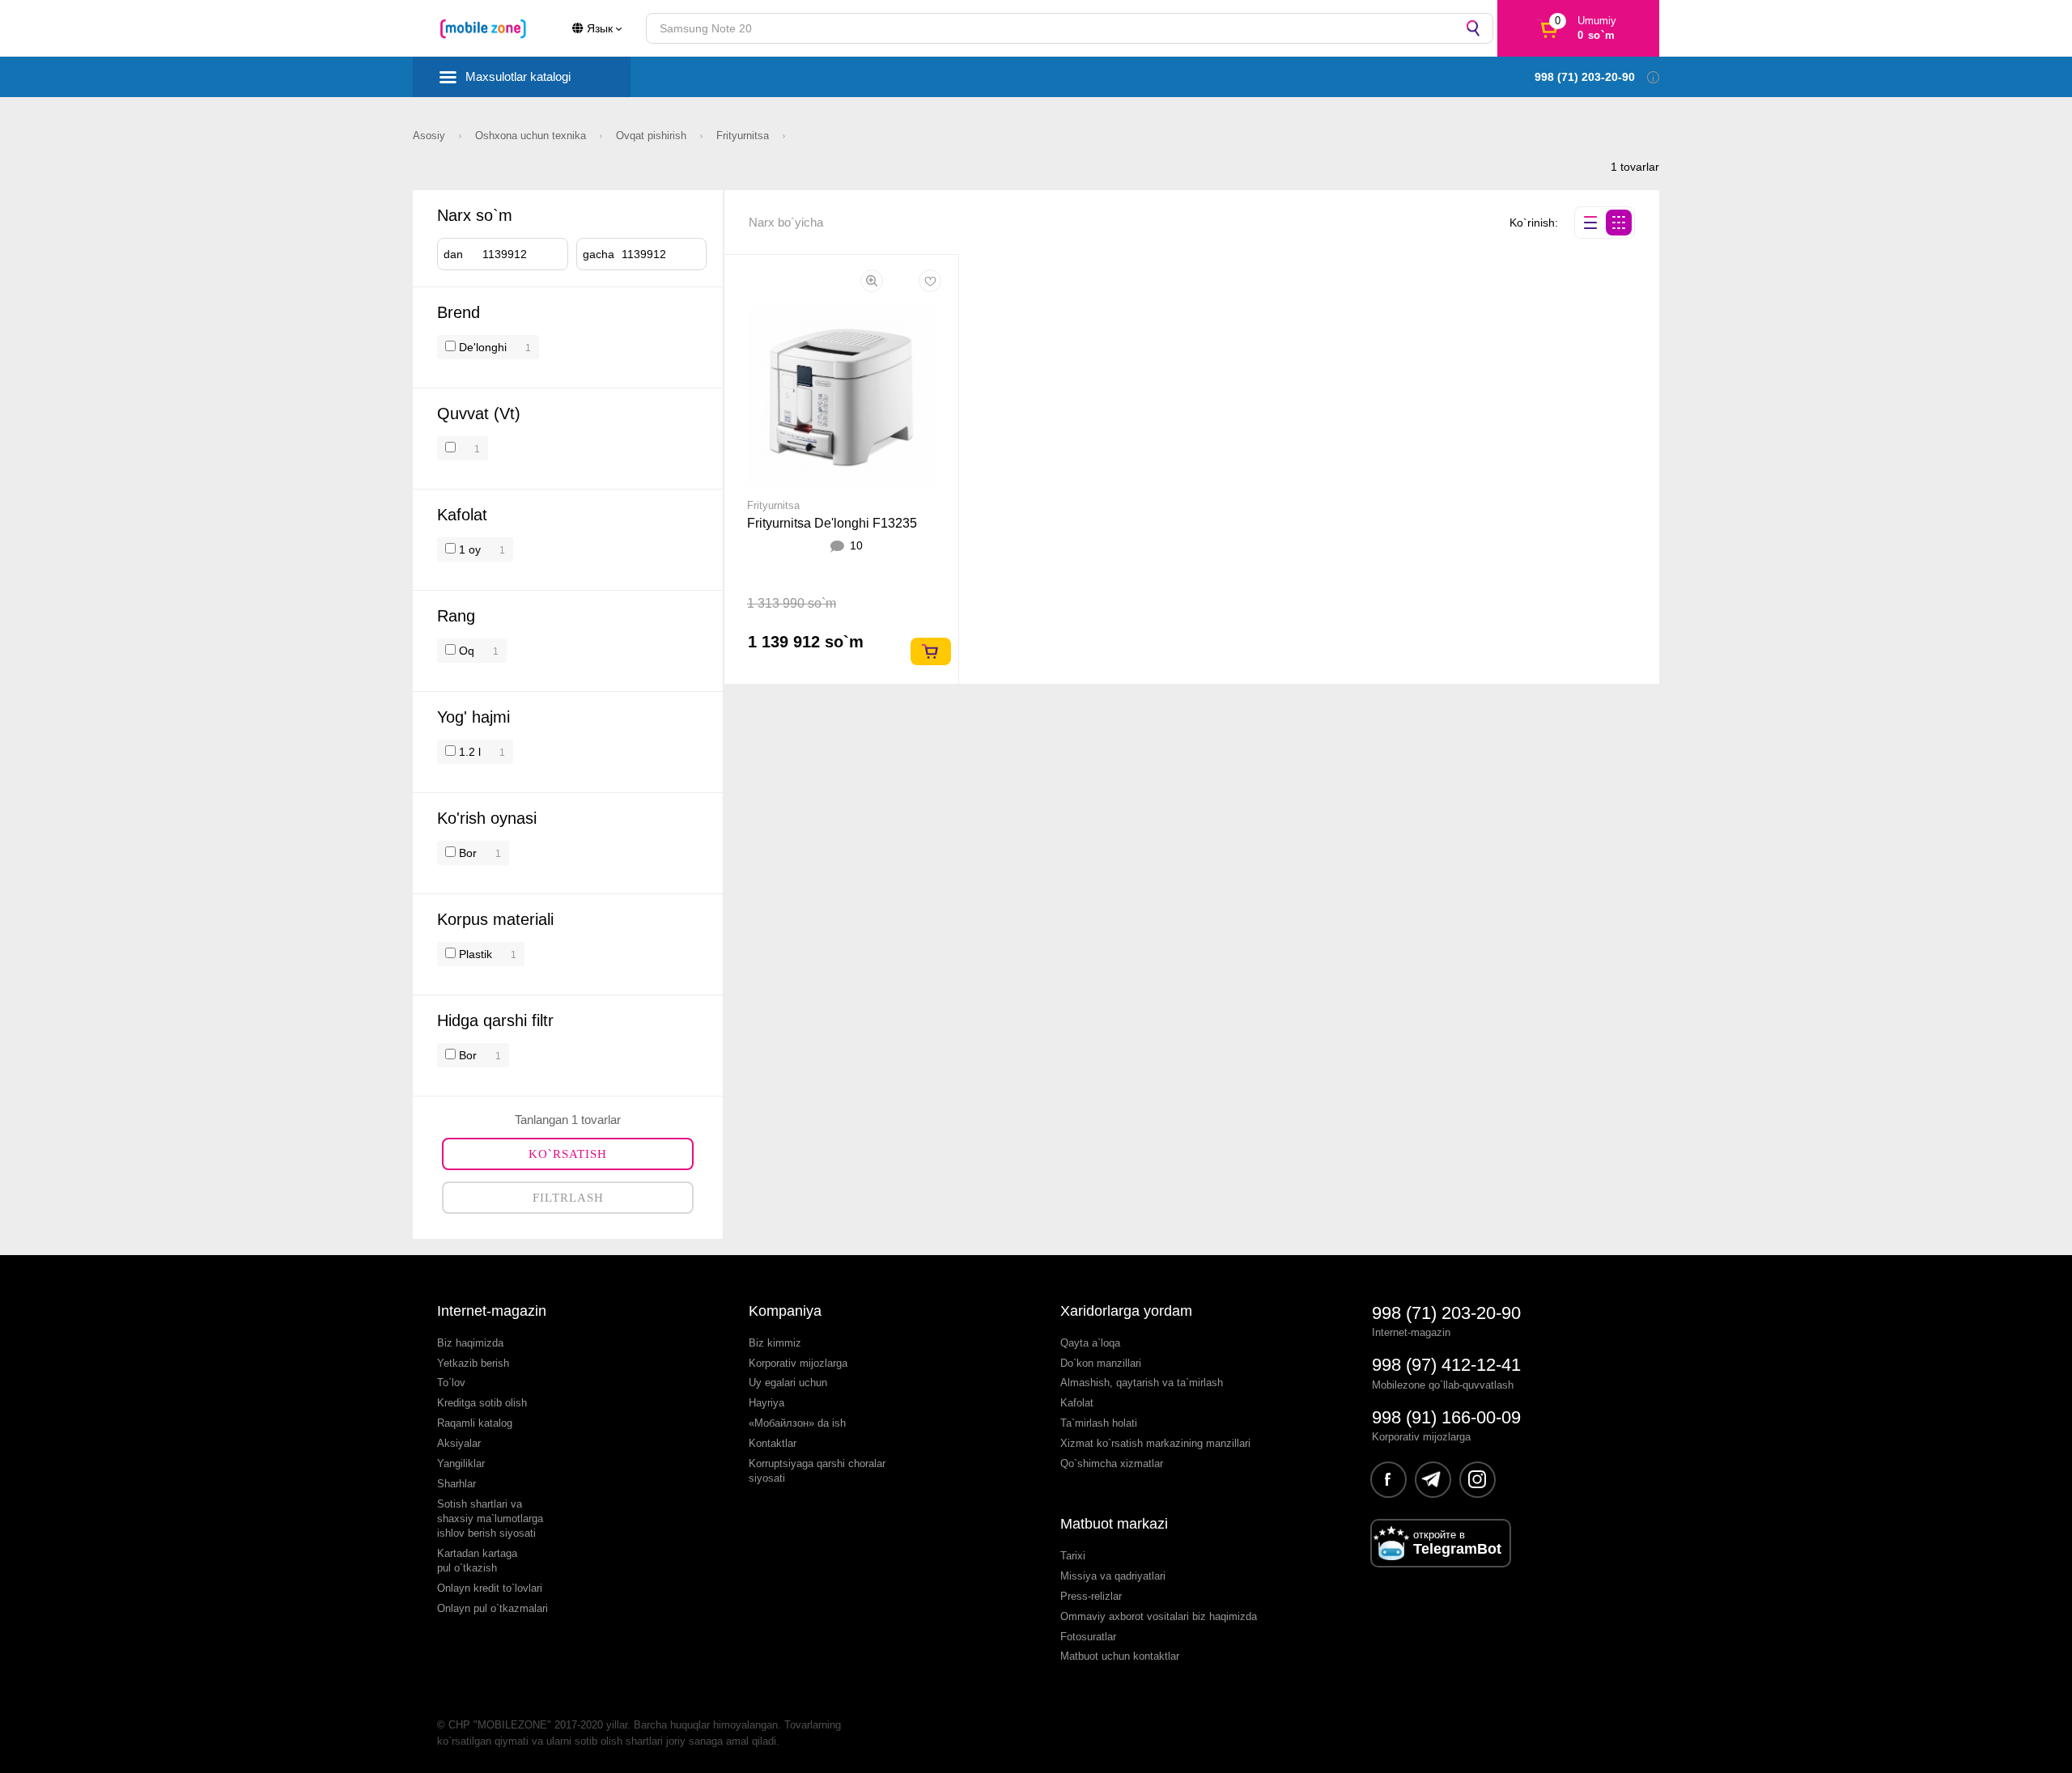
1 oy (468, 549)
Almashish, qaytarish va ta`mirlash (1142, 1383)
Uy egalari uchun (788, 1383)
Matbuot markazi (1114, 1524)
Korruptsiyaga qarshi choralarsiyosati (817, 1471)
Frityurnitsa (744, 136)
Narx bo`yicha (786, 222)
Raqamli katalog (475, 1423)
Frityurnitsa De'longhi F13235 (832, 523)
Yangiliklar (461, 1463)
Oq (465, 651)
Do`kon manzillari (1101, 1363)
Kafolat (1077, 1403)
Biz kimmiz (775, 1343)
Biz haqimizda (470, 1343)
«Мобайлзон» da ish (797, 1423)
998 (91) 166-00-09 (1446, 1417)
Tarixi (1073, 1556)
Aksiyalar (459, 1443)
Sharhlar (456, 1484)
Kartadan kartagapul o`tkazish (477, 1561)
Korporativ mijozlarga (798, 1363)
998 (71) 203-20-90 (1446, 1313)
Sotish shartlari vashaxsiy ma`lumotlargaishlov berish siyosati (490, 1519)
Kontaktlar (773, 1443)
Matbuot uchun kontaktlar (1120, 1656)
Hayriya (766, 1403)
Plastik (474, 954)
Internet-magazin (492, 1311)
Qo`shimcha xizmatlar (1112, 1463)
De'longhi (483, 347)
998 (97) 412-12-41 (1446, 1365)
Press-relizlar (1091, 1596)
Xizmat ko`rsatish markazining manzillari (1155, 1443)
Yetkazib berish (473, 1363)
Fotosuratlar (1088, 1637)
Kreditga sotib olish (482, 1403)
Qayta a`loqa (1090, 1343)
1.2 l (468, 752)
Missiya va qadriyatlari (1113, 1576)
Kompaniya (785, 1311)
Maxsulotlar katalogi (518, 76)
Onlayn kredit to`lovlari (490, 1588)
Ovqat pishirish (653, 136)
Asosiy (431, 136)
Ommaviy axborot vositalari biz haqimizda (1159, 1616)
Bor (466, 853)
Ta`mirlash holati (1099, 1423)
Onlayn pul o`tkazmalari (493, 1608)
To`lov (451, 1383)
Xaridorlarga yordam (1126, 1311)
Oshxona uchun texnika (532, 136)
